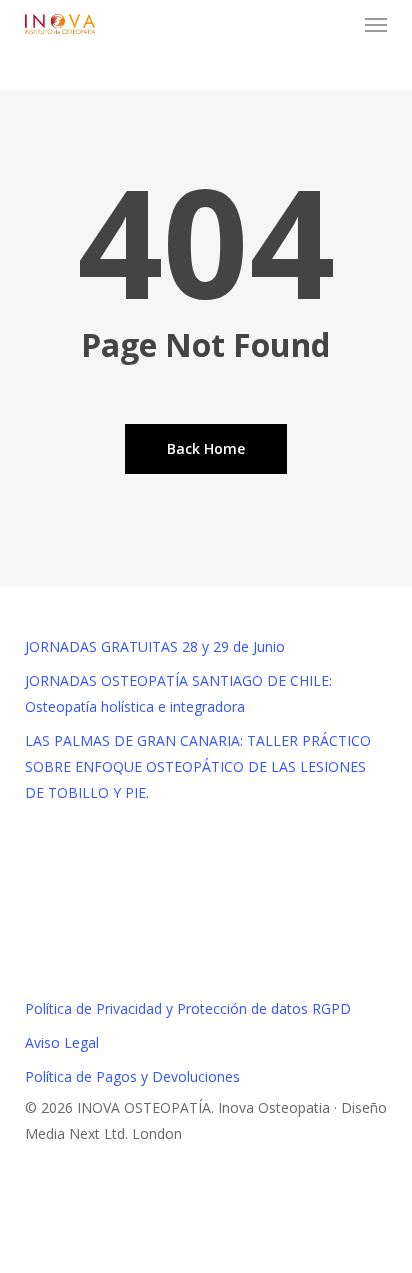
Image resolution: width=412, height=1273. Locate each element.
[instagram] (30, 1210)
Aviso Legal (62, 1042)
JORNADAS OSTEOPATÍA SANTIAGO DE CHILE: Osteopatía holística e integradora (178, 693)
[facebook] (30, 1184)
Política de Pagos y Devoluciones (132, 1076)
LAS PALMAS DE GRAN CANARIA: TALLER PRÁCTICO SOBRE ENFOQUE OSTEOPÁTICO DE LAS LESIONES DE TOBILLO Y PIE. (198, 766)
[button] (376, 24)
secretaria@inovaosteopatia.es (206, 963)
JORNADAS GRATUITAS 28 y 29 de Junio (155, 646)
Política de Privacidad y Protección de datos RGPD (188, 1008)
